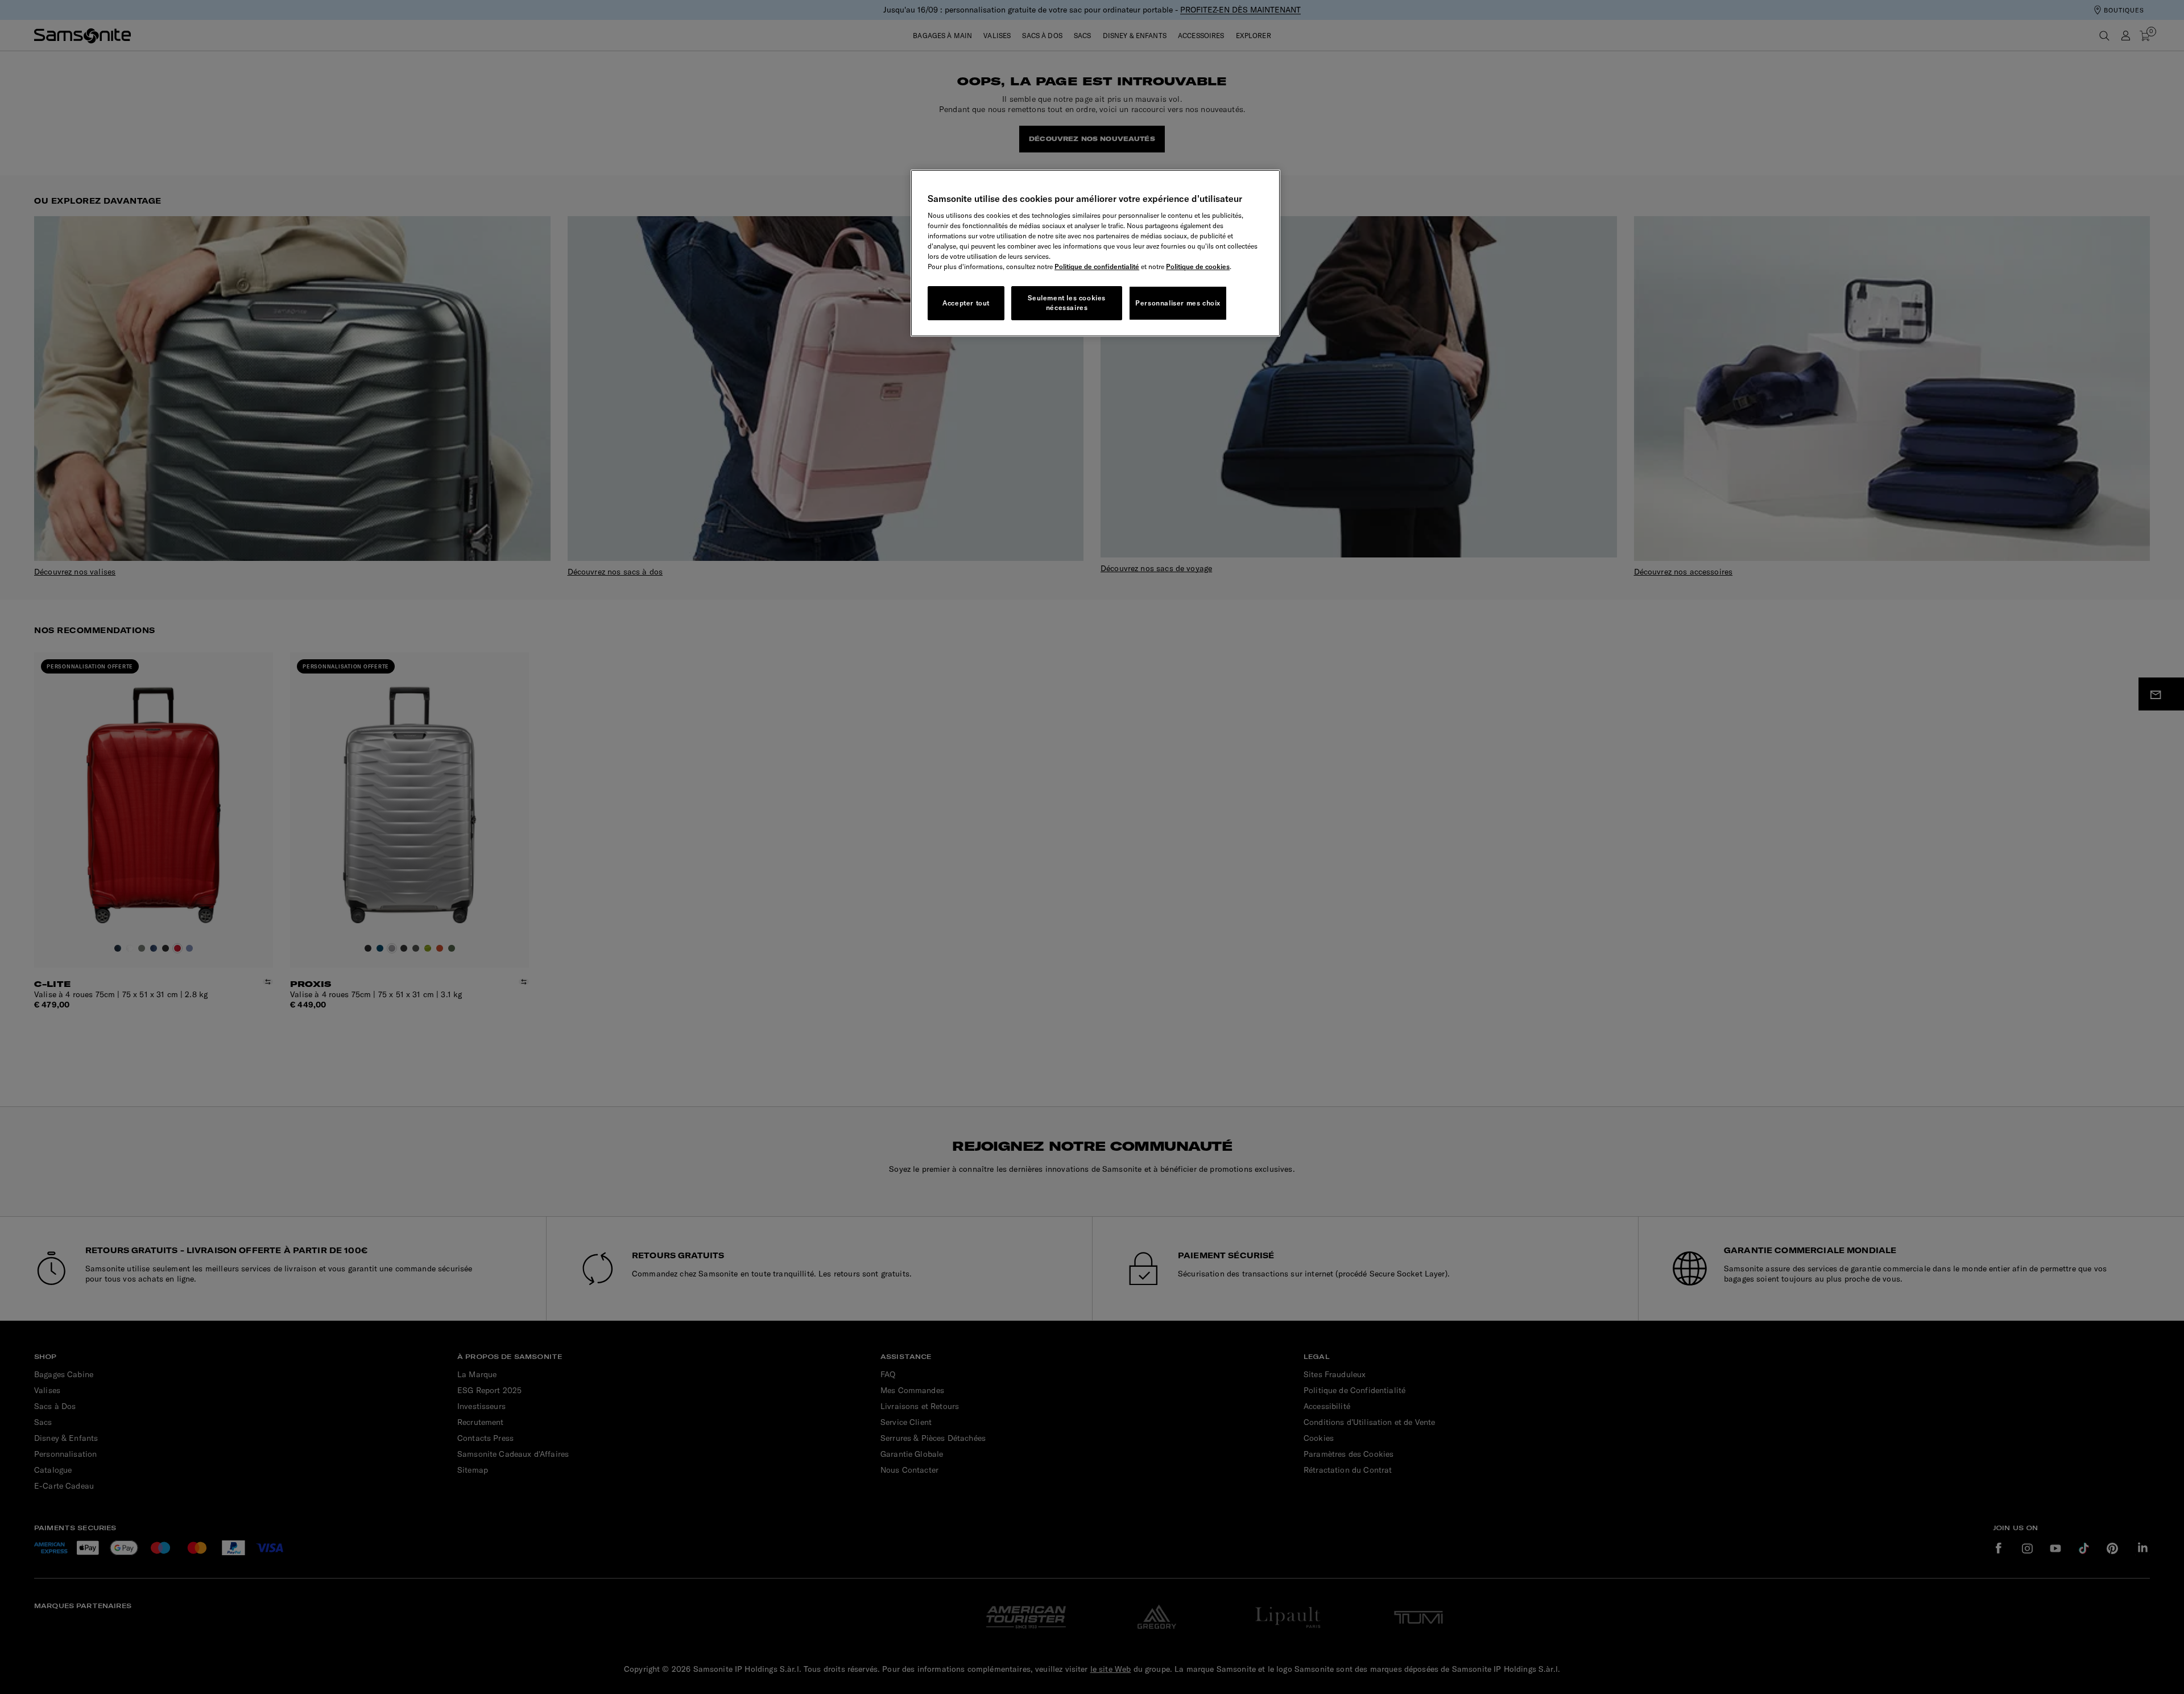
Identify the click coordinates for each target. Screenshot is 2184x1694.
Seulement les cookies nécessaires (1067, 303)
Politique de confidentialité (1097, 267)
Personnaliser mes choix (1178, 303)
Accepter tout (966, 303)
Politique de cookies (1198, 267)
